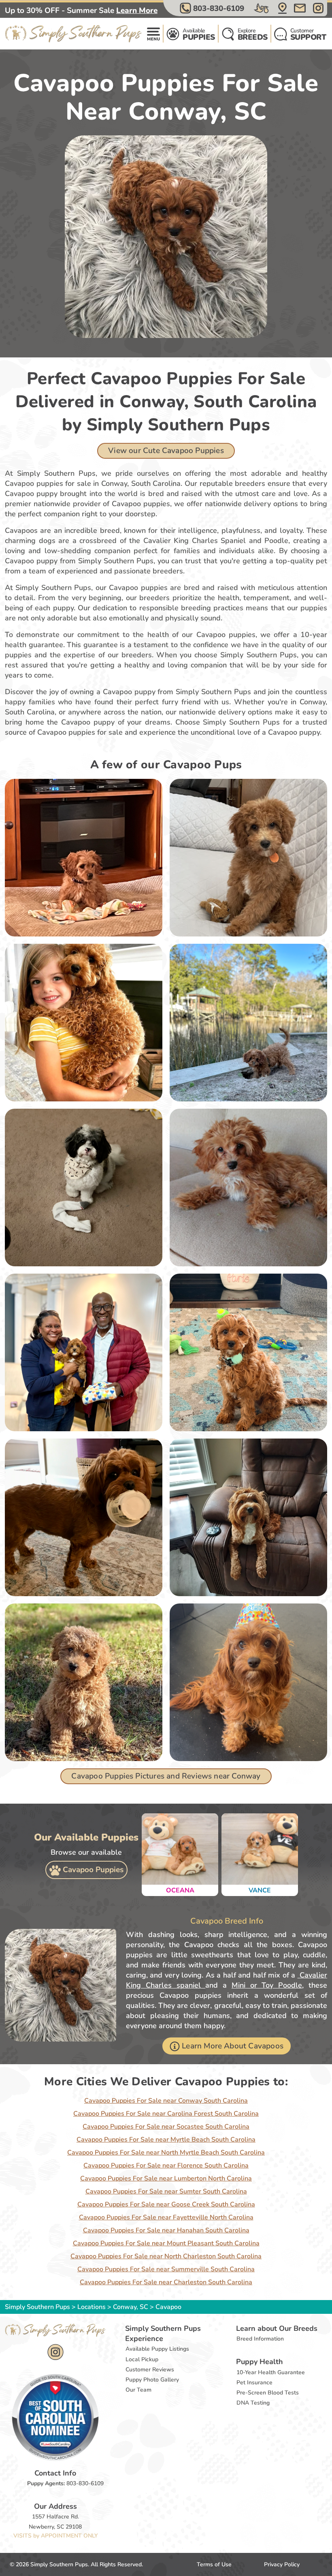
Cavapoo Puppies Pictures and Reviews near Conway (166, 1776)
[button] (213, 8)
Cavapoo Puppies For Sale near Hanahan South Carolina (166, 2230)
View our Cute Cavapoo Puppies (166, 451)
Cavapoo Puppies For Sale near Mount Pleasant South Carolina (166, 2243)
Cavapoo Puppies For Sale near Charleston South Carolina (166, 2282)
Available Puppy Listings (157, 2349)
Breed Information (260, 2339)
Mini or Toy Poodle (267, 1985)
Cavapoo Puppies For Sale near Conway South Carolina (166, 2101)
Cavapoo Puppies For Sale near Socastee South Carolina (166, 2127)
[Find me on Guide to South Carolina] (55, 2417)
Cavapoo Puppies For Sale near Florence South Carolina (166, 2166)
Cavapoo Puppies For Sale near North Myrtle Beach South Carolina (166, 2153)
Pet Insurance (254, 2383)
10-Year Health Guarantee (271, 2372)
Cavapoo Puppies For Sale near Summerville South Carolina (166, 2269)
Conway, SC (131, 2307)
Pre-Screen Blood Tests (268, 2393)
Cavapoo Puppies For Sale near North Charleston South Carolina (166, 2256)
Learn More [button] (137, 11)
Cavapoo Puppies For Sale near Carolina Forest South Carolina (166, 2114)
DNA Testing (253, 2403)
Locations (92, 2307)
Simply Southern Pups (37, 2307)
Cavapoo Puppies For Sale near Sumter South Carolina (166, 2191)
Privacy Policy (282, 2564)
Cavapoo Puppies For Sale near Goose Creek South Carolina (166, 2204)
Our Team (138, 2390)
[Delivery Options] (262, 8)
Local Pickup (142, 2359)
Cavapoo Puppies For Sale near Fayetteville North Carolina (166, 2217)
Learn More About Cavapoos (233, 2046)
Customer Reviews (150, 2370)
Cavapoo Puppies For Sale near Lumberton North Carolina (166, 2178)
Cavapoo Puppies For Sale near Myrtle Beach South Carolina (166, 2140)
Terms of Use (214, 2564)
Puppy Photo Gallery (152, 2380)
